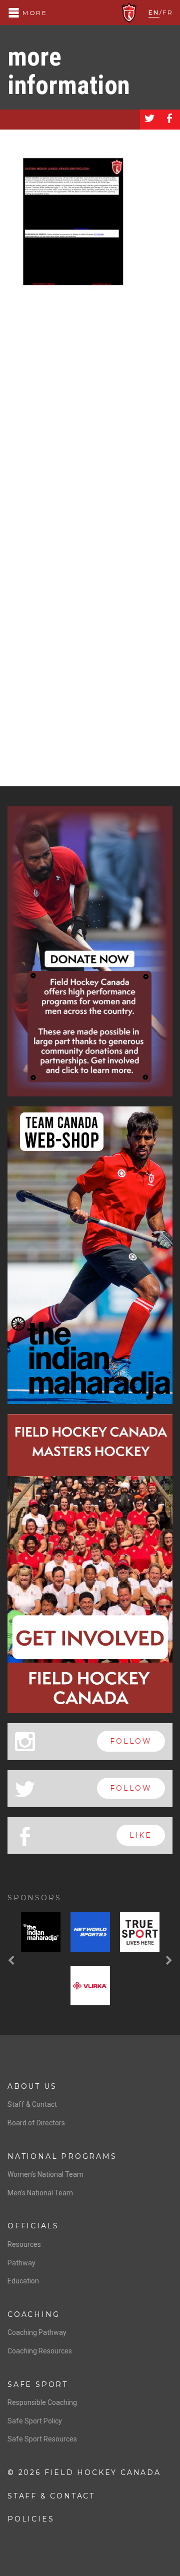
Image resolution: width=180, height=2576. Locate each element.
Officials (33, 2226)
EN (154, 12)
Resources (24, 2244)
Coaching (33, 2314)
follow (131, 1741)
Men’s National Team (40, 2193)
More (33, 13)
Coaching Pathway (37, 2332)
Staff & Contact (32, 2104)
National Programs (62, 2156)
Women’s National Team (45, 2174)
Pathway (21, 2263)
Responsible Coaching (42, 2402)
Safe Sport (38, 2384)
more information (69, 71)
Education (23, 2281)
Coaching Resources (40, 2351)
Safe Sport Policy (35, 2421)
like (141, 1835)
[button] (12, 1961)
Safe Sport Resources (42, 2439)
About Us (32, 2086)
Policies (31, 2519)
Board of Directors (36, 2123)
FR (168, 12)
